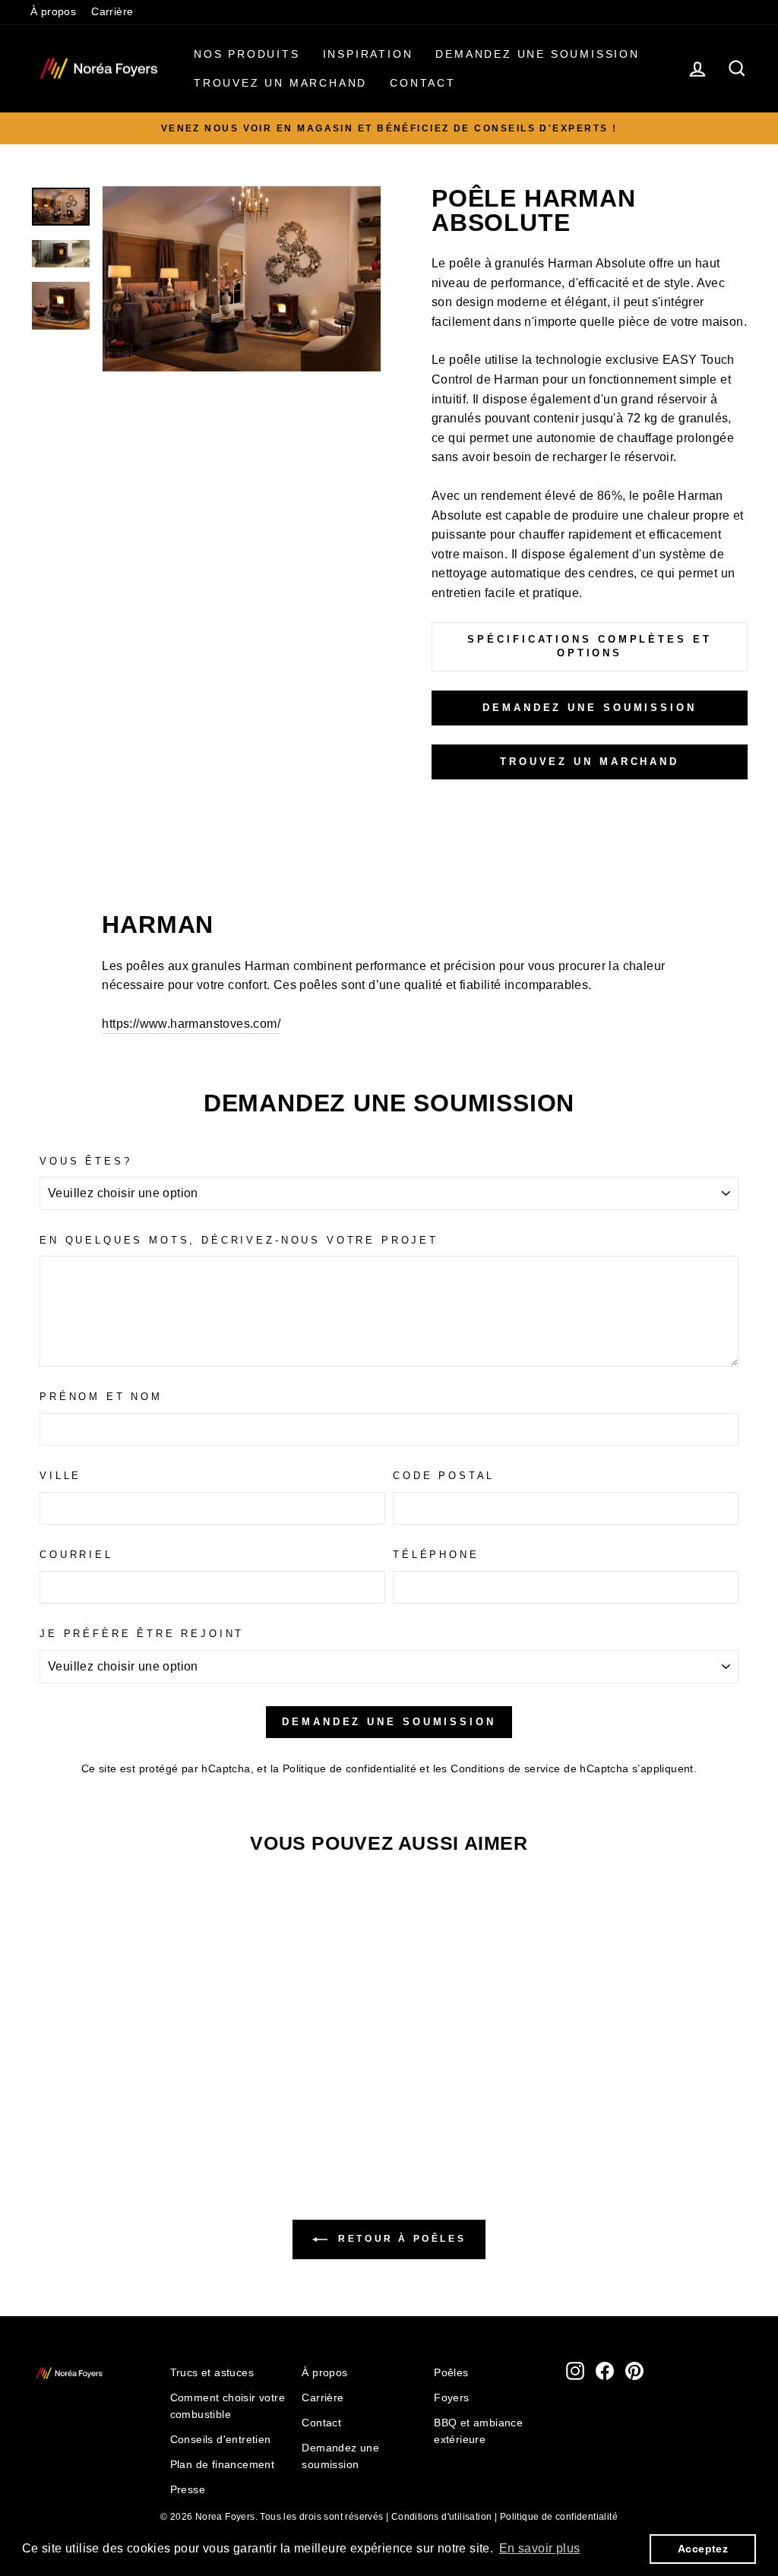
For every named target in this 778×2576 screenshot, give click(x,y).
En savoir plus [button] (540, 2548)
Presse (188, 2490)
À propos (53, 12)
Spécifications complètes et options (589, 646)
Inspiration (368, 54)
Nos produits (247, 54)
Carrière (112, 12)
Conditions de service (505, 1769)
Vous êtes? (85, 1161)
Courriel (76, 1555)
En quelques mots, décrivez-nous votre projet (239, 1240)
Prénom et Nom (101, 1397)
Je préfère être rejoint (142, 1634)
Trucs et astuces (212, 2373)
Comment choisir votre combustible (228, 2406)
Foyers (451, 2398)
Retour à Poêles (400, 2239)
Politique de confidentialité (349, 1769)
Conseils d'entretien (221, 2440)
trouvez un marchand (590, 762)
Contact (423, 83)
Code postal (444, 1476)
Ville (60, 1476)
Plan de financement (223, 2465)
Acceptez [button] (703, 2549)
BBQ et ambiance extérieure (478, 2431)
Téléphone (436, 1555)
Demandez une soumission (537, 54)
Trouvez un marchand (280, 83)
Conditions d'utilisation (442, 2517)
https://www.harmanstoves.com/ (191, 1024)
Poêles (451, 2373)
